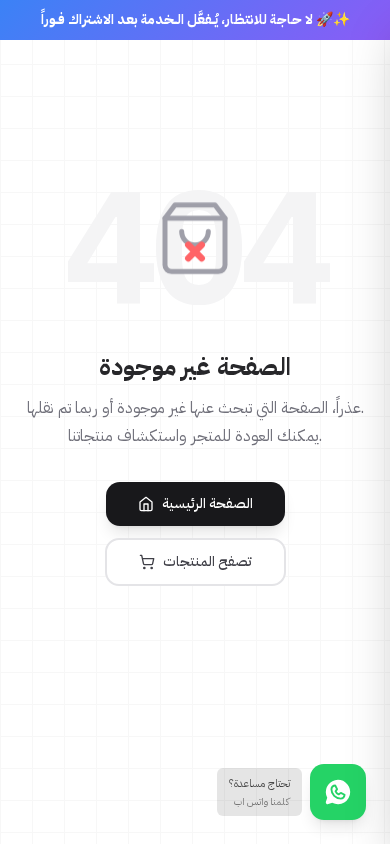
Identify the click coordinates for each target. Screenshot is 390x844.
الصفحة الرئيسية (207, 503)
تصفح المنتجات (207, 561)
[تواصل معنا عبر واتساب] (338, 792)
